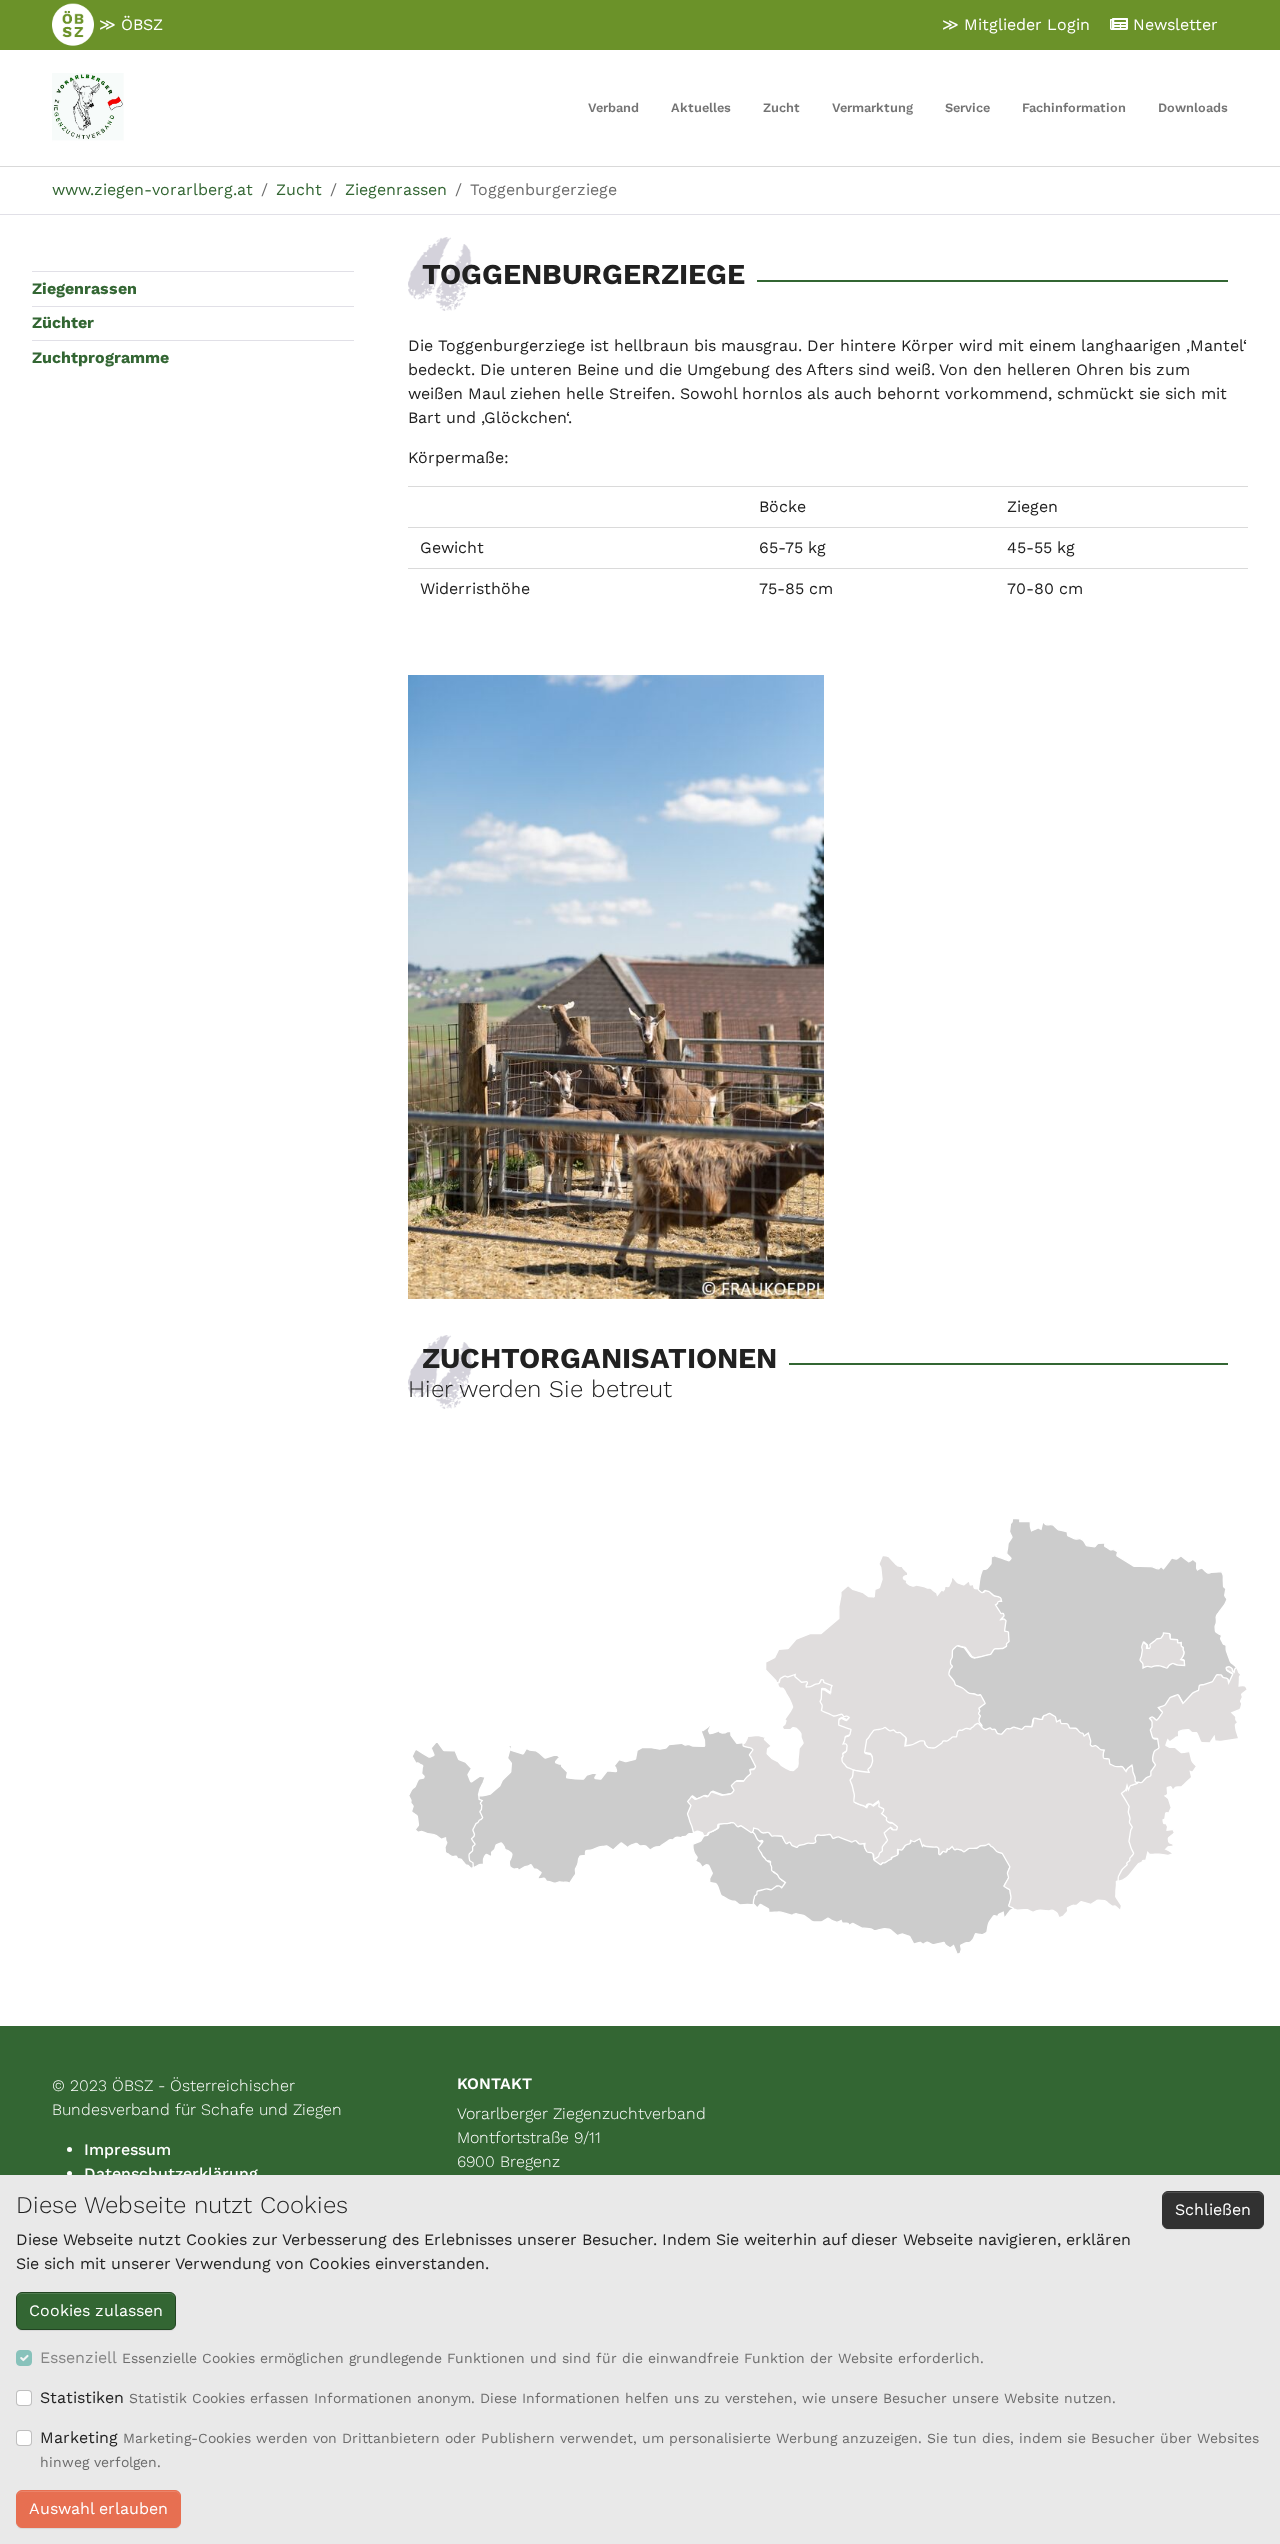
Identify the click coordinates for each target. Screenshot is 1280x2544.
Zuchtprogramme (100, 357)
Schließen (1213, 2209)
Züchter (63, 322)
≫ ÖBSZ (128, 24)
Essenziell (78, 2357)
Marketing (79, 2437)
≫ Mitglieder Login (1016, 24)
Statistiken (82, 2397)
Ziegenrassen (84, 288)
